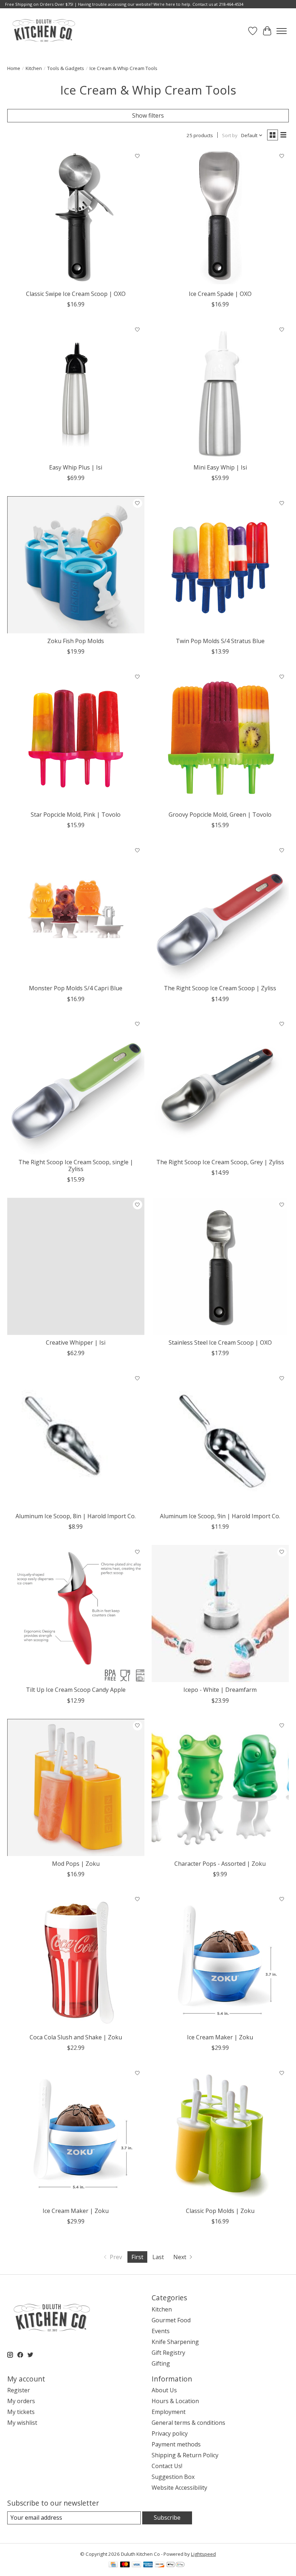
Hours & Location (175, 2401)
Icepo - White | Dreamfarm (220, 1690)
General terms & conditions (188, 2423)
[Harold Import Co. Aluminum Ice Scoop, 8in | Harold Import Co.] (76, 1440)
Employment (169, 2412)
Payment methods (176, 2444)
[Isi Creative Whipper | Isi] (76, 1266)
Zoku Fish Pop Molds (76, 641)
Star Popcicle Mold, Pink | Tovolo (76, 815)
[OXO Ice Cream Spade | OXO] (220, 218)
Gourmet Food (171, 2320)
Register (19, 2390)
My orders (21, 2401)
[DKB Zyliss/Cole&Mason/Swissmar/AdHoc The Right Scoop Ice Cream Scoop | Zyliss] (220, 912)
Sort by (230, 135)
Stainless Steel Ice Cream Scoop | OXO (220, 1342)
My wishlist (22, 2423)
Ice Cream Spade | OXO (220, 294)
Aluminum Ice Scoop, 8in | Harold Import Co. (76, 1516)
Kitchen (34, 68)
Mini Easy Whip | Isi (220, 467)
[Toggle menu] (282, 31)
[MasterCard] (125, 2565)
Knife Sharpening (175, 2342)
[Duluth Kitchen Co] (43, 31)
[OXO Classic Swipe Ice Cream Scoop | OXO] (76, 218)
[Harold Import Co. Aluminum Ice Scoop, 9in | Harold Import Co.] (220, 1440)
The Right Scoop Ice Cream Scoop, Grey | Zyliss (220, 1162)
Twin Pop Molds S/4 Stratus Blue (220, 641)
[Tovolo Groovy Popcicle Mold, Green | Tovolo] (220, 738)
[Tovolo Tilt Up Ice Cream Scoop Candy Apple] (76, 1614)
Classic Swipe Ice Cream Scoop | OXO (76, 294)
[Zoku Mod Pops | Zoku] (76, 1787)
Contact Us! (167, 2466)
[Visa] (136, 2565)
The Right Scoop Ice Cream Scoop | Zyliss (220, 988)
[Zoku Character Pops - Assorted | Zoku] (220, 1787)
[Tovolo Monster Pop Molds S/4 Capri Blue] (76, 912)
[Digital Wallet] (176, 2565)
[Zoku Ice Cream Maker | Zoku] (220, 1961)
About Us (164, 2390)
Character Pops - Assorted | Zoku (220, 1864)
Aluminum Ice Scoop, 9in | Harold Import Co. (220, 1516)
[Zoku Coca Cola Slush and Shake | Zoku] (76, 1961)
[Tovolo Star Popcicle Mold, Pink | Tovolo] (76, 738)
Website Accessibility (179, 2488)
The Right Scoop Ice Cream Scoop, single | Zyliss (76, 1165)
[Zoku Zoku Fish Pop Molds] (76, 565)
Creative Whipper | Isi (76, 1342)
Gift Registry (168, 2353)
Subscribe (167, 2518)
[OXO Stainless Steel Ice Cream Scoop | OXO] (220, 1266)
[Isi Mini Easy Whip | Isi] (220, 391)
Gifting (161, 2363)
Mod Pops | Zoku (76, 1864)
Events (161, 2331)
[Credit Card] (113, 2565)
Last (158, 2257)
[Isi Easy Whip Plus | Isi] (76, 391)
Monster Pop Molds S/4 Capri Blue (76, 988)
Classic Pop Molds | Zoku (220, 2211)
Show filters (148, 115)
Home (14, 68)
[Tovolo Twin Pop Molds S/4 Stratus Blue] (220, 565)
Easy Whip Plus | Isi (76, 467)
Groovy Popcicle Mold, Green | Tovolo (220, 815)
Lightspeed (203, 2554)
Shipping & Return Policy (185, 2455)
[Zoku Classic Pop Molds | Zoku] (220, 2135)
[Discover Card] (160, 2565)
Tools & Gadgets (66, 68)
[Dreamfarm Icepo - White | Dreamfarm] (220, 1614)
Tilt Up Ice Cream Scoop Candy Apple (76, 1690)
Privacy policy (170, 2433)
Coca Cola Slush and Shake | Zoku (76, 2037)
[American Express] (148, 2565)
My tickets (21, 2412)
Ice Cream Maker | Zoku (220, 2037)
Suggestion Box (173, 2477)
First (137, 2257)
